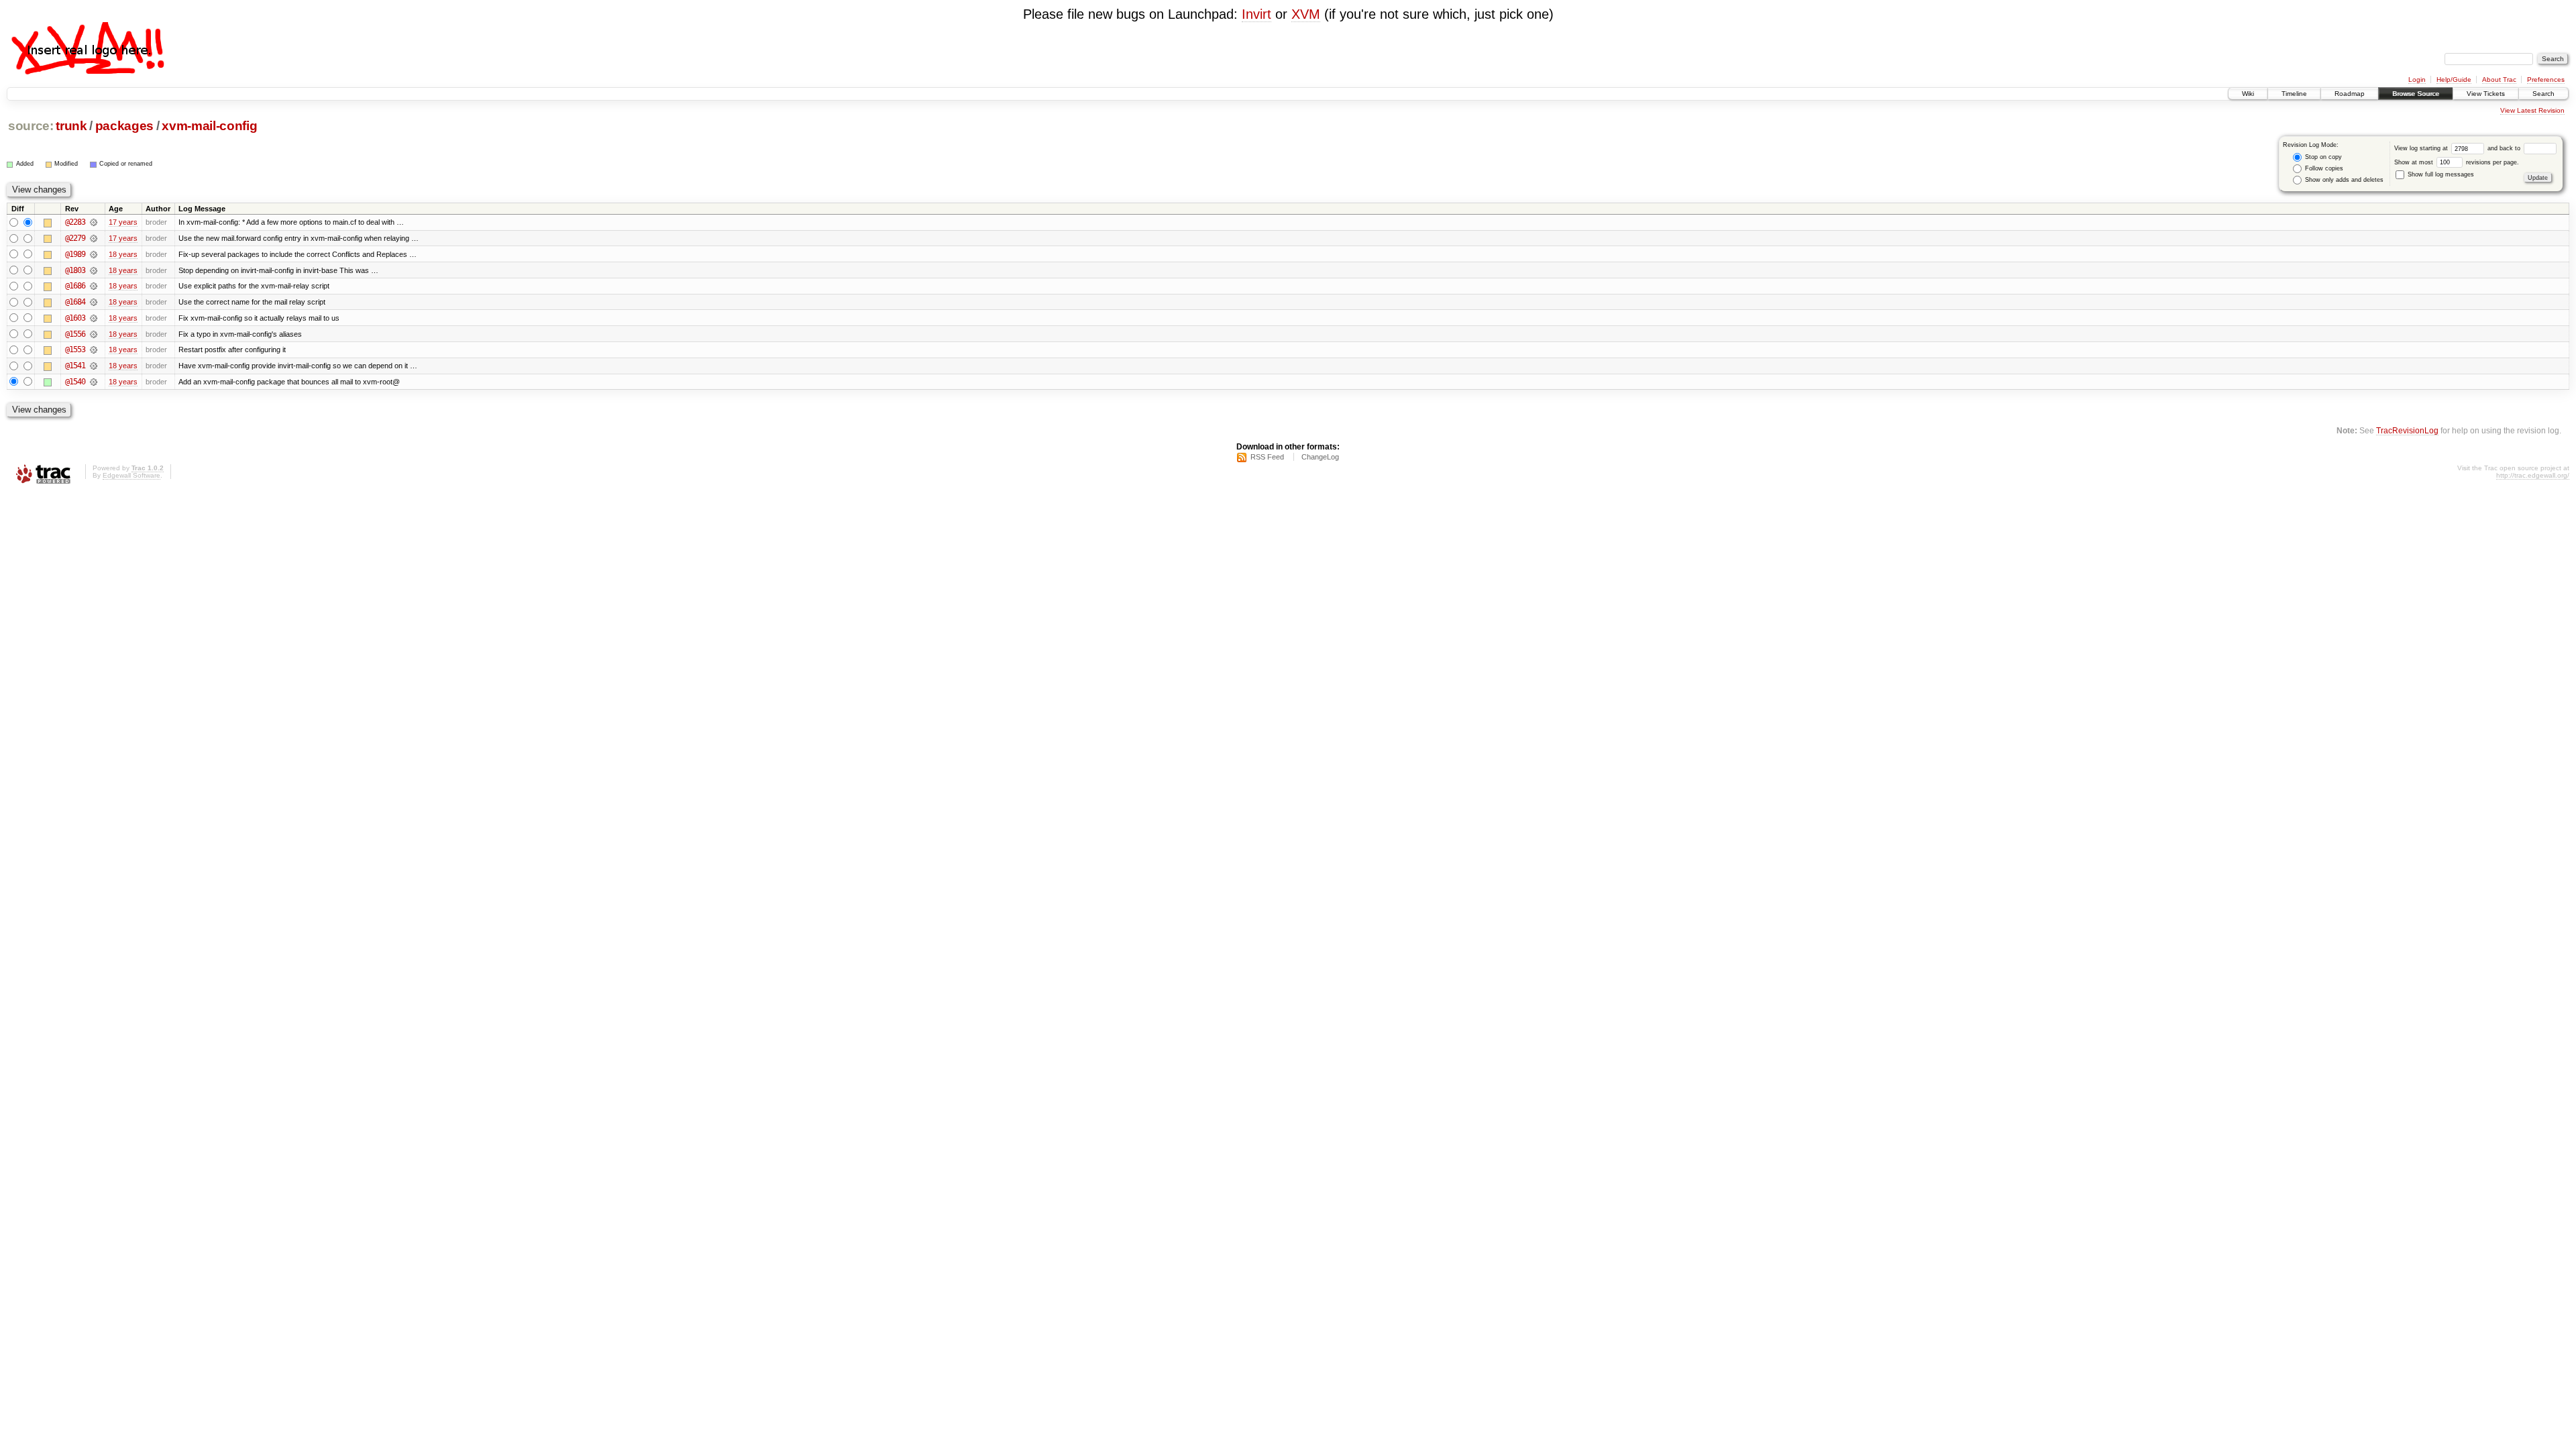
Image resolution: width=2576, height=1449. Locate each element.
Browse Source (2416, 94)
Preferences (2546, 79)
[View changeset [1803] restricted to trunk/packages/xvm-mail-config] (94, 270)
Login (2417, 79)
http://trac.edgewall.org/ (2533, 475)
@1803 (75, 270)
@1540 (75, 382)
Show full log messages (2440, 174)
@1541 (75, 366)
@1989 (75, 254)
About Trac (2499, 79)
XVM (1306, 14)
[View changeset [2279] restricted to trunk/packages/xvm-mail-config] (94, 238)
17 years (123, 222)
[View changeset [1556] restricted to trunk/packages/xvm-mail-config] (94, 334)
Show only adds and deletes (2343, 180)
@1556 (75, 334)
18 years (123, 254)
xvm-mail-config (209, 126)
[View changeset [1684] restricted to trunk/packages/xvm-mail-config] (94, 302)
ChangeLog (1320, 457)
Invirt (1256, 14)
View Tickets (2486, 94)
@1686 (75, 286)
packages (124, 126)
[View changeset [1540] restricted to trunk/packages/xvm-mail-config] (94, 382)
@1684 (75, 302)
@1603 (75, 318)
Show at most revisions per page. (2457, 162)
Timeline (2294, 94)
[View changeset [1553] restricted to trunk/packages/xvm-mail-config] (94, 350)
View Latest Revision (2532, 110)
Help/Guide (2454, 79)
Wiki (2248, 94)
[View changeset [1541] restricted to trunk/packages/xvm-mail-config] (94, 366)
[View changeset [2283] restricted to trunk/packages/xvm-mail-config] (94, 222)
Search (2543, 94)
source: (31, 126)
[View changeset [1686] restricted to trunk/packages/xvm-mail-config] (94, 286)
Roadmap (2350, 94)
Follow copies (2323, 168)
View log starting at (2422, 148)
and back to (2505, 148)
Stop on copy (2322, 157)
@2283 (75, 222)
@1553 (75, 350)
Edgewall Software (131, 475)
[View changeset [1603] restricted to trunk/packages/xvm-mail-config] (94, 318)
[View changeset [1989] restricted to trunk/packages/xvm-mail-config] (94, 254)
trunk (71, 126)
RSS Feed (1267, 457)
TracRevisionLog (2407, 430)
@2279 (75, 238)
